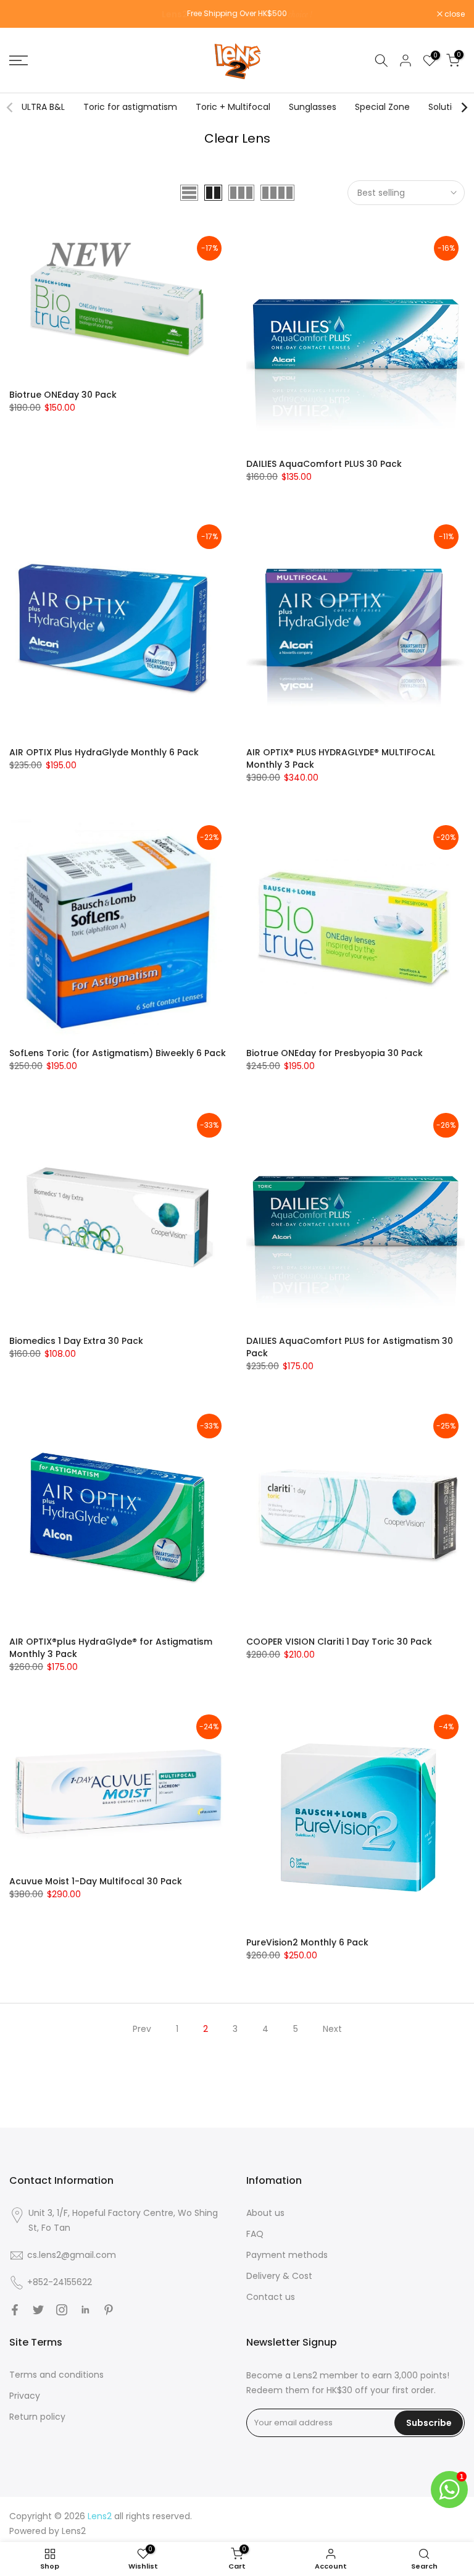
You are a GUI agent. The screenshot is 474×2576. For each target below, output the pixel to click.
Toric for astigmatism (130, 107)
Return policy (37, 2417)
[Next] (464, 107)
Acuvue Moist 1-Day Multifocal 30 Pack (96, 1881)
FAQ (255, 2234)
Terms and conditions (56, 2375)
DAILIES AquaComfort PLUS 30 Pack (324, 464)
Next (332, 2029)
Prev (142, 2029)
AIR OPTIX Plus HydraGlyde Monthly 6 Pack (104, 752)
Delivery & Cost (279, 2276)
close (26, 14)
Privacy (25, 2396)
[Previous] (10, 107)
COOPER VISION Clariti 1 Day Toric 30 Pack (339, 1642)
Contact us (271, 2297)
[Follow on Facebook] (15, 2310)
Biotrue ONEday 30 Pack (63, 395)
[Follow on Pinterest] (109, 2310)
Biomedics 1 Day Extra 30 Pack (76, 1341)
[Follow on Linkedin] (85, 2310)
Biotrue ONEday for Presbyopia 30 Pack (335, 1053)
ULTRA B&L (43, 107)
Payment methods (287, 2255)
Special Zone (382, 107)
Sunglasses (313, 107)
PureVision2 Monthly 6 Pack (307, 1942)
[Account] (405, 61)
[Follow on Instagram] (62, 2310)
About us (265, 2213)
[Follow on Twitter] (38, 2310)
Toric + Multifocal (233, 107)
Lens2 (74, 2531)
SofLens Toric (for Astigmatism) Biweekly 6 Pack (118, 1053)
